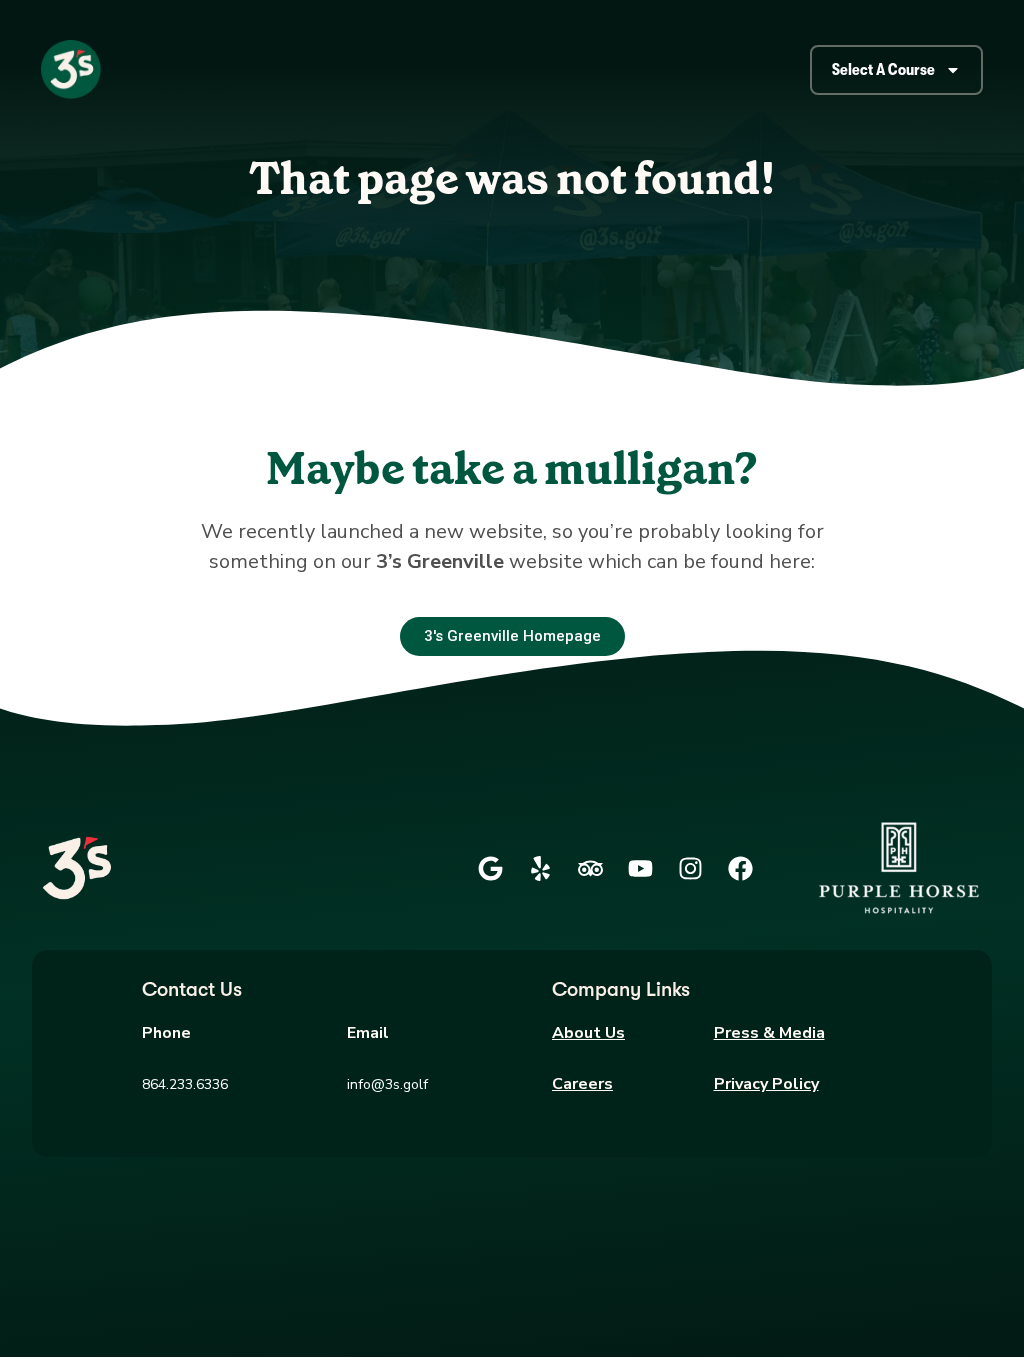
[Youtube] (640, 868)
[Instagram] (690, 868)
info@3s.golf (387, 1084)
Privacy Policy (766, 1084)
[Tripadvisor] (590, 868)
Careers (582, 1084)
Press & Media (769, 1033)
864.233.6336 (185, 1084)
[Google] (490, 868)
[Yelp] (540, 868)
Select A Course (883, 70)
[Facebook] (740, 868)
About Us (588, 1033)
